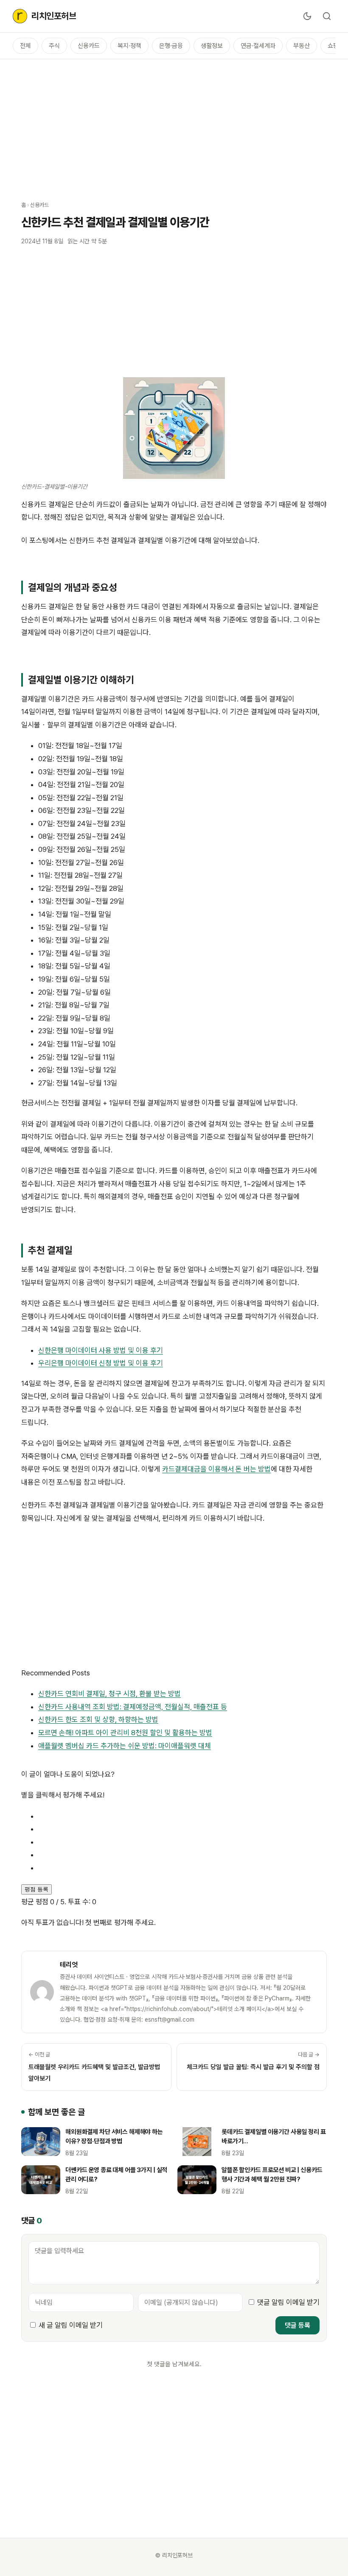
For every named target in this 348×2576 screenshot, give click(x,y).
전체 (25, 46)
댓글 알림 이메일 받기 (288, 2302)
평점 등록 (36, 1889)
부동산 (302, 46)
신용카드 (89, 46)
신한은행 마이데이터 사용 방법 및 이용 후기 (101, 1350)
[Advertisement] (174, 125)
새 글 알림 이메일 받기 (71, 2325)
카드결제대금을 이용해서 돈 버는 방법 (216, 1469)
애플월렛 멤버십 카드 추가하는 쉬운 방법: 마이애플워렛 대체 (125, 1746)
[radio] (182, 1816)
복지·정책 (129, 46)
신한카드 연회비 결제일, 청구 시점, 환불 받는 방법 (109, 1694)
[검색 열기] (327, 16)
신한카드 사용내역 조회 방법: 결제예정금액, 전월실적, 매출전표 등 (133, 1707)
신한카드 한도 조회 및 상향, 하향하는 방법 (98, 1719)
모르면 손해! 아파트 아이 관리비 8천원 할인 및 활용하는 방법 (125, 1733)
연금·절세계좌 (258, 46)
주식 (54, 46)
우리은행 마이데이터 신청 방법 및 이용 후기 (101, 1363)
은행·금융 (171, 46)
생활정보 (212, 46)
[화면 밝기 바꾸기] (307, 16)
